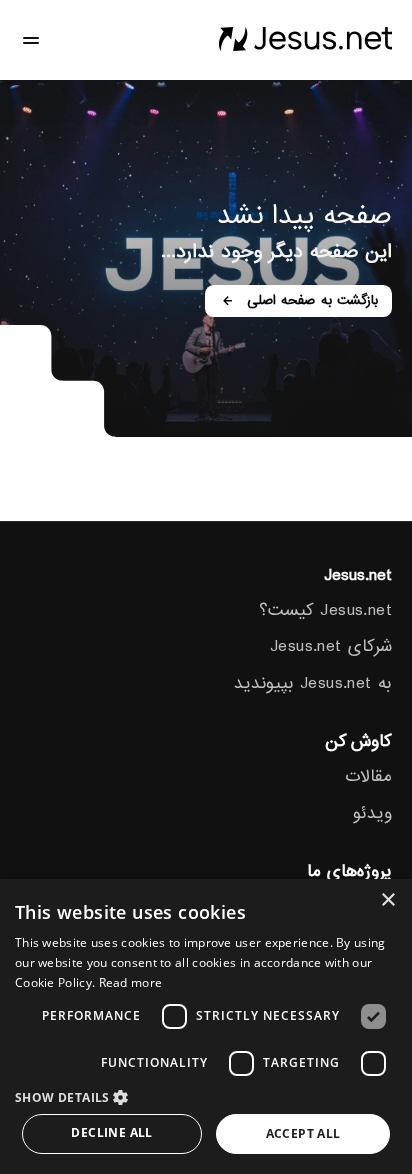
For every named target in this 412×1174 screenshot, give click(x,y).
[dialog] (206, 1026)
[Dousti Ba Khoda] (305, 40)
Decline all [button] (111, 1132)
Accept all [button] (303, 1133)
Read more (131, 982)
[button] (206, 1096)
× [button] (389, 900)
